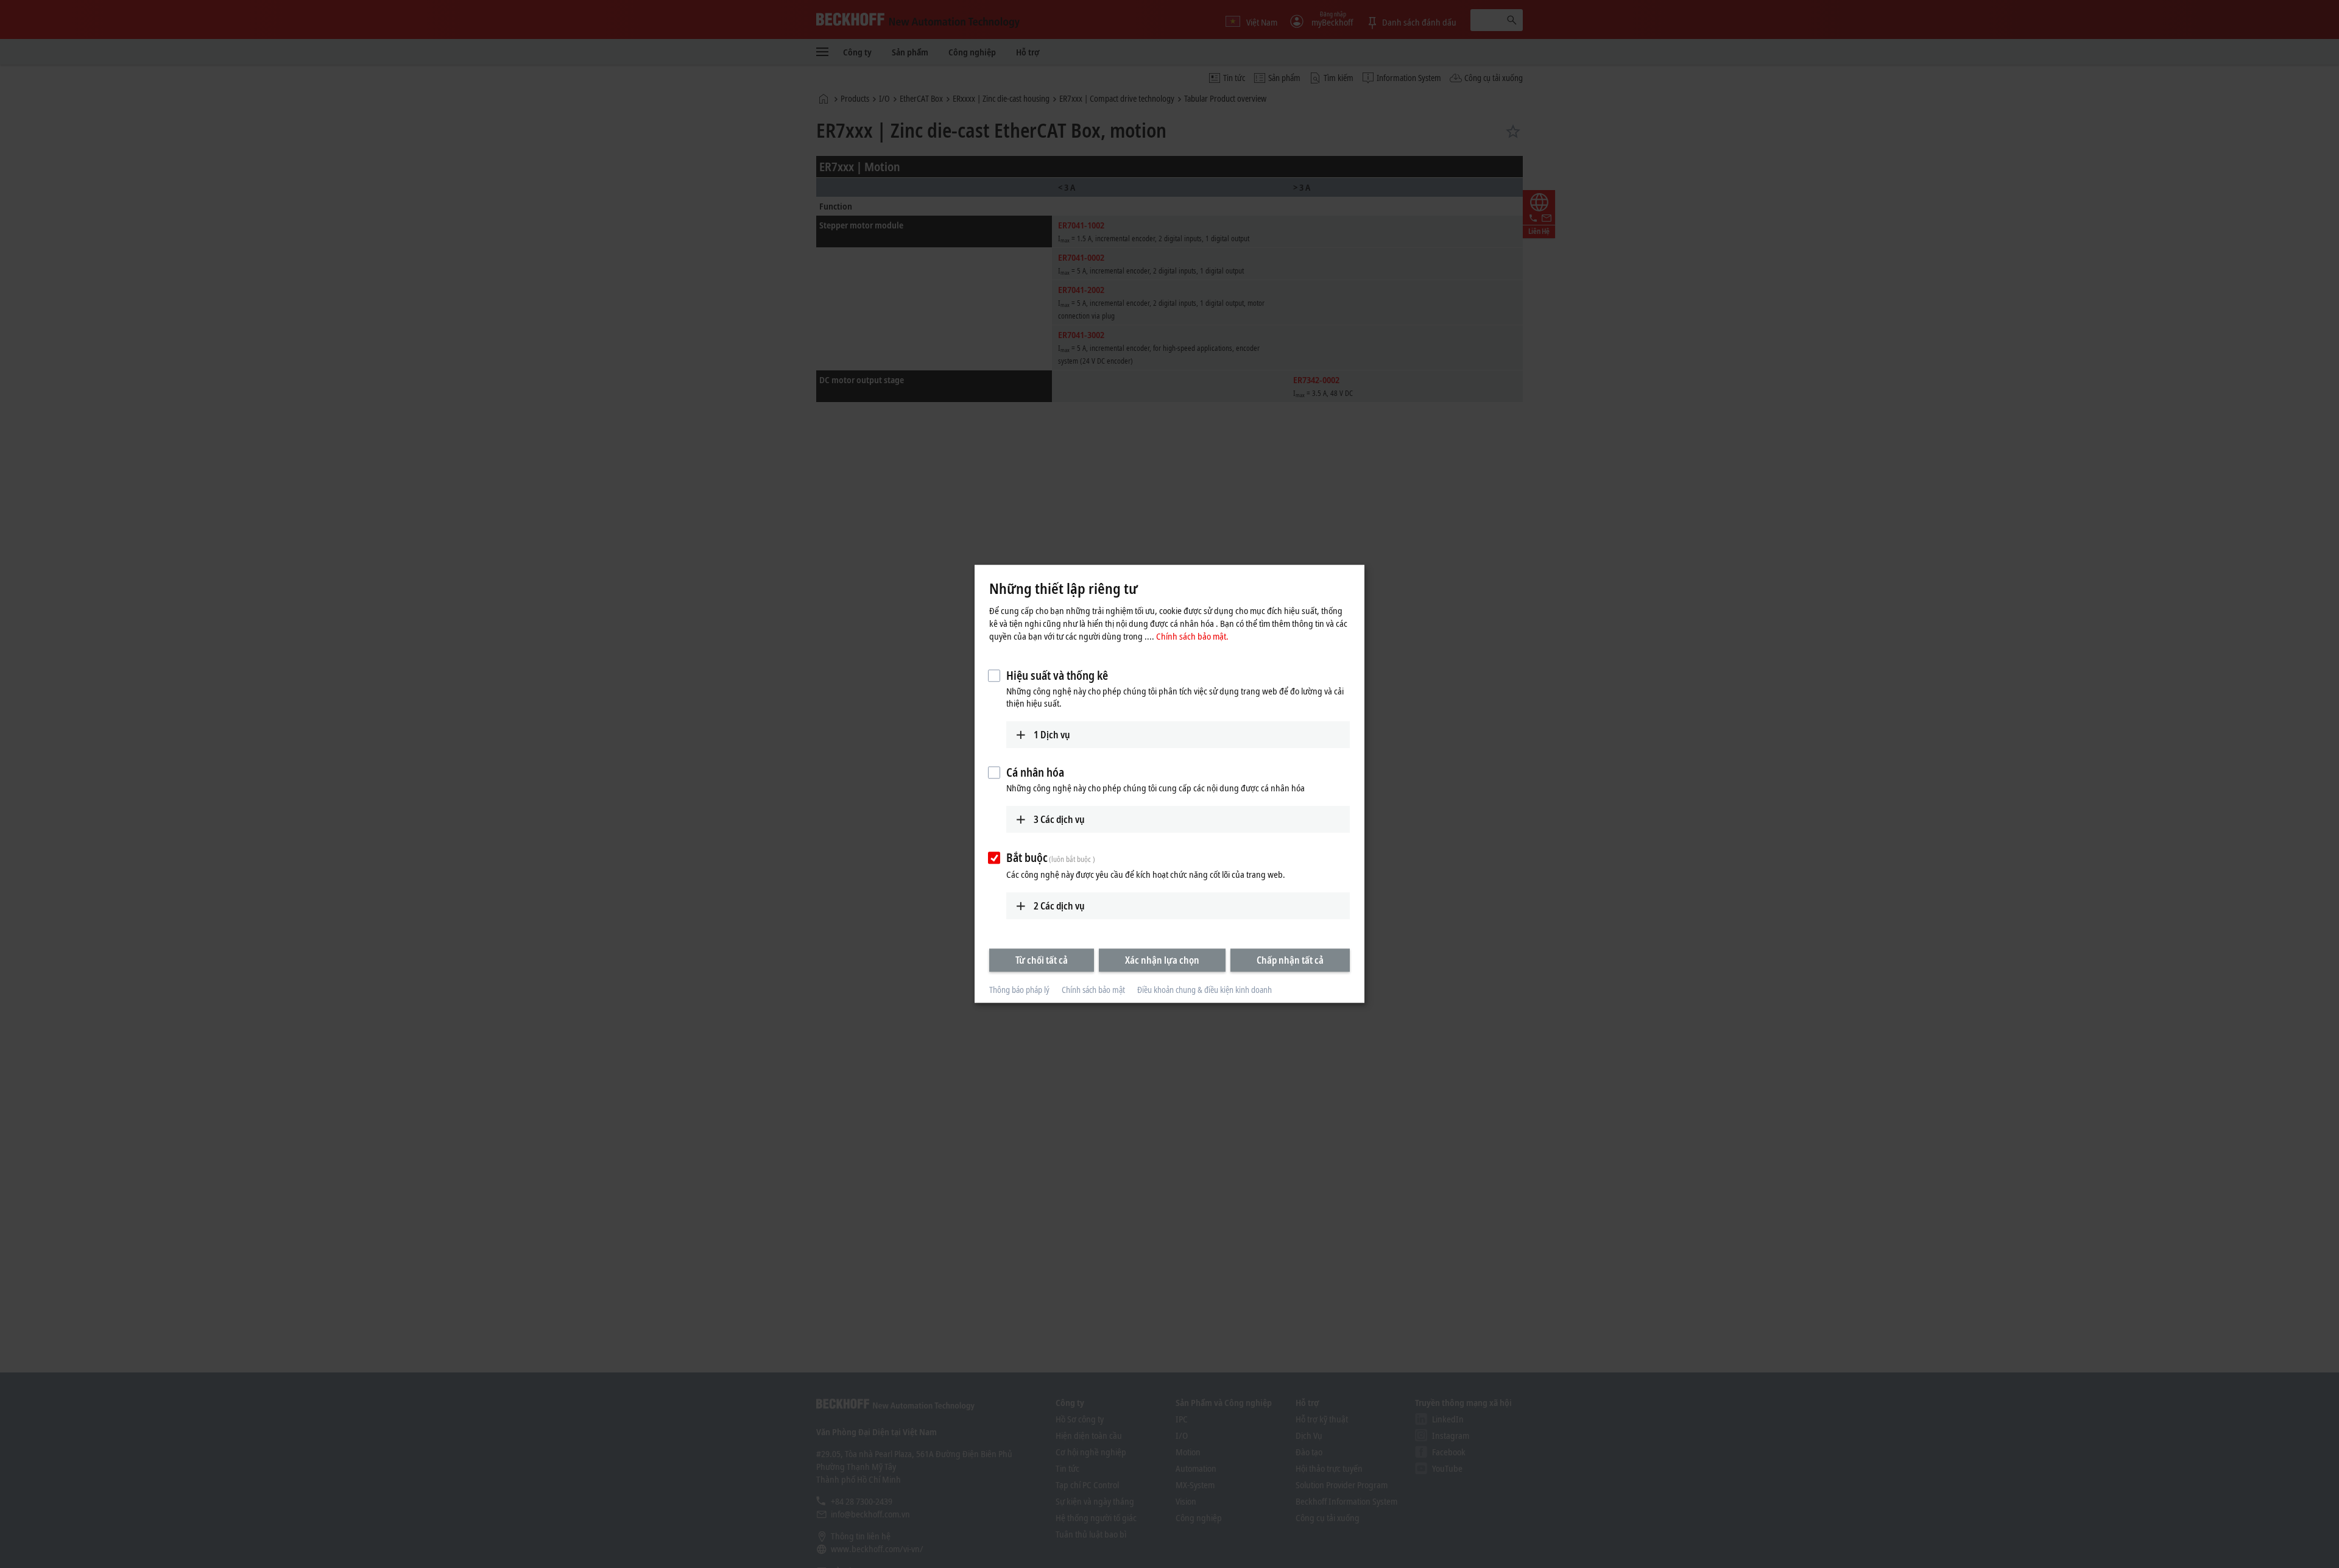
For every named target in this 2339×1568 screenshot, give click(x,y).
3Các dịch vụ (1059, 819)
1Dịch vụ (1052, 735)
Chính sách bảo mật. (1192, 636)
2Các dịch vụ (1059, 906)
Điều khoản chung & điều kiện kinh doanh (1205, 990)
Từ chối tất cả (1042, 960)
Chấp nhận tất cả (1290, 960)
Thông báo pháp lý (1019, 990)
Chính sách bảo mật (1093, 990)
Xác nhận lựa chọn (1162, 960)
